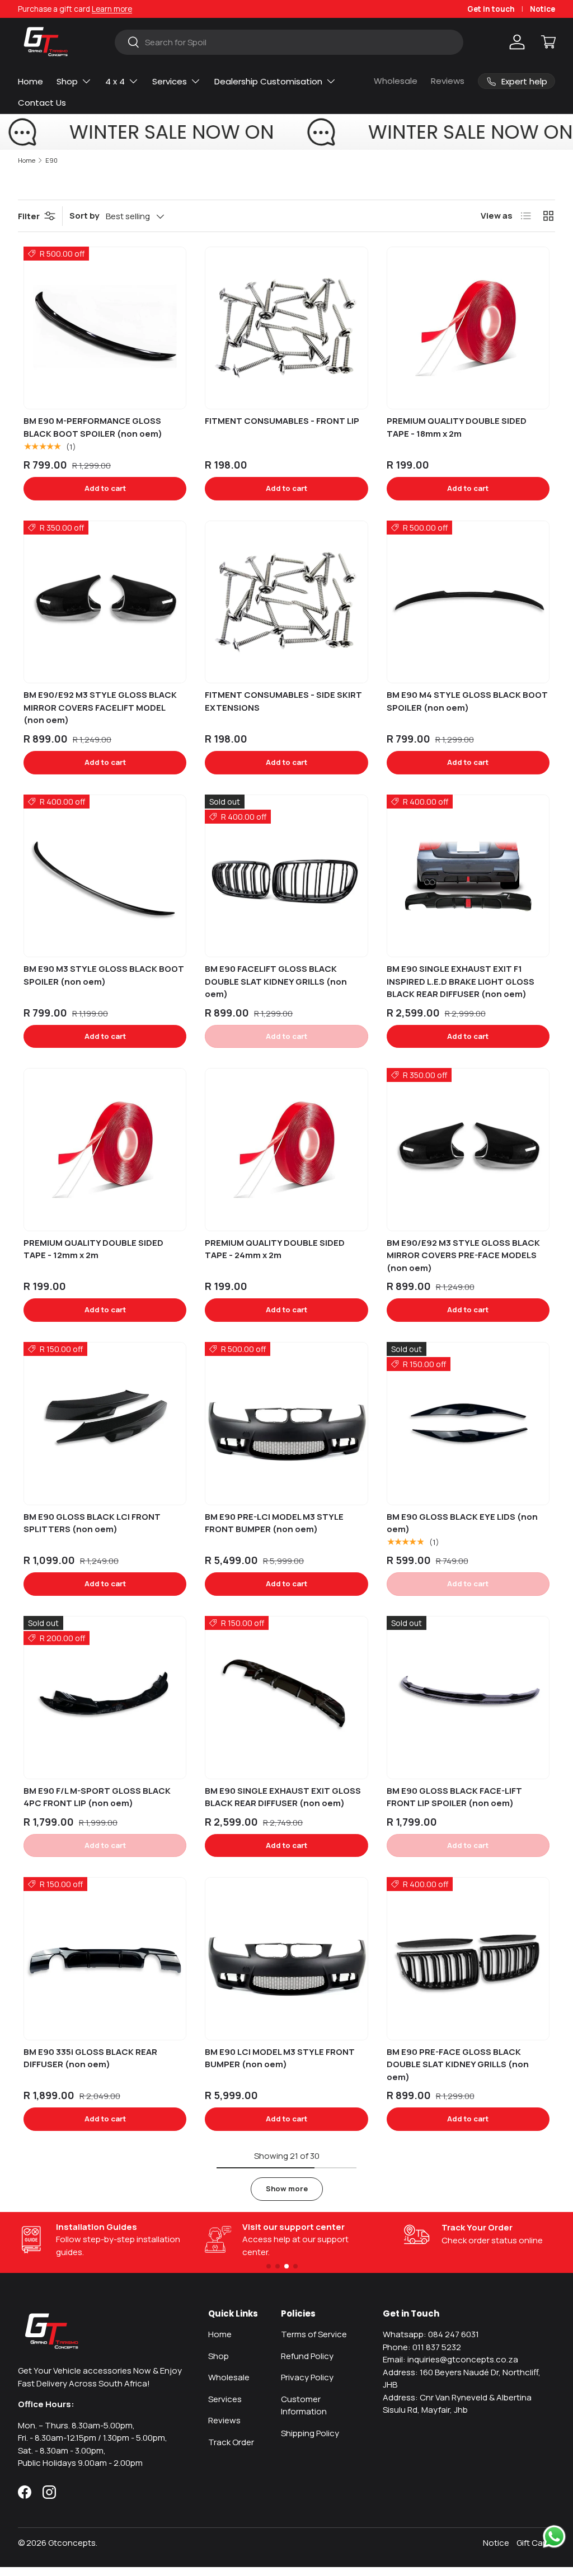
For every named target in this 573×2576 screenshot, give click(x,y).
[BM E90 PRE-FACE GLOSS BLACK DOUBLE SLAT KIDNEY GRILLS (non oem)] (468, 1958)
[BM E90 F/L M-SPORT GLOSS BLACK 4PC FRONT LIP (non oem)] (105, 1697)
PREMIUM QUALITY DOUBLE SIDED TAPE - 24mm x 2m (275, 1249)
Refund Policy (307, 2356)
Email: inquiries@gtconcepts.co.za (450, 2359)
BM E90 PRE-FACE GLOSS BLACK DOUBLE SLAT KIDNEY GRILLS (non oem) (458, 2064)
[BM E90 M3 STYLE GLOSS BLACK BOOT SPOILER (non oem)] (105, 876)
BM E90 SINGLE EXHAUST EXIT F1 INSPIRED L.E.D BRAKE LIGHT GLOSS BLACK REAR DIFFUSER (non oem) (461, 981)
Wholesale (396, 81)
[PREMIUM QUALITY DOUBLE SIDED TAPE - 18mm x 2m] (468, 328)
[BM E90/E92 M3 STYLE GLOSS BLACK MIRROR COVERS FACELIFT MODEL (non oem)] (105, 602)
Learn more (112, 9)
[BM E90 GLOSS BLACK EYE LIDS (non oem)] (468, 1423)
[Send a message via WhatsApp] (554, 2537)
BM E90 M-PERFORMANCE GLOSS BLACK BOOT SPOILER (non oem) (93, 427)
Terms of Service (314, 2334)
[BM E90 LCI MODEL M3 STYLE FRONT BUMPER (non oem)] (286, 1958)
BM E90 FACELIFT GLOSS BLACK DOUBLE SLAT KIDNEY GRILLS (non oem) (276, 981)
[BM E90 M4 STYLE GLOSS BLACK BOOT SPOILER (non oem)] (468, 602)
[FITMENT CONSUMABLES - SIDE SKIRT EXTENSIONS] (286, 602)
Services (225, 2399)
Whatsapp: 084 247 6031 (431, 2334)
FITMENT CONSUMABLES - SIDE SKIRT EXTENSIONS (283, 701)
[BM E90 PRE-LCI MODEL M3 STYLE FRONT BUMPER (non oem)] (286, 1423)
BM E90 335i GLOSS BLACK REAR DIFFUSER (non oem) (90, 2058)
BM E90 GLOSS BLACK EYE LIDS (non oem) (462, 1523)
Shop (219, 2356)
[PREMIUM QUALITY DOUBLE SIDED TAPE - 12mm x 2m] (105, 1149)
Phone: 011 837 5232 (422, 2347)
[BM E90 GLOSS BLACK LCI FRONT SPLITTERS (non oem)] (105, 1423)
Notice (543, 9)
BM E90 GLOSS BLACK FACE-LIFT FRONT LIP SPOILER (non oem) (454, 1797)
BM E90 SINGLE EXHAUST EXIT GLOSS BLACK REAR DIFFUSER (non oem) (283, 1797)
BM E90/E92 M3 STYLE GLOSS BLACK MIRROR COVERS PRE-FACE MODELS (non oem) (463, 1255)
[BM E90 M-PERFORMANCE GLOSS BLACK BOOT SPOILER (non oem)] (105, 328)
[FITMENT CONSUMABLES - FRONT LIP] (286, 328)
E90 (51, 160)
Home (30, 81)
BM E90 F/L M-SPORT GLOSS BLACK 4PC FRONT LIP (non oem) (97, 1797)
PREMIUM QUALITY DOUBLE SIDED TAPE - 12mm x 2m (93, 1249)
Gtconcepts (72, 2543)
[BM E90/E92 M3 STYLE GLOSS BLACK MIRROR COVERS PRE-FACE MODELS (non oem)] (468, 1149)
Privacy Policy (307, 2377)
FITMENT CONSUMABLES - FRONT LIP (282, 421)
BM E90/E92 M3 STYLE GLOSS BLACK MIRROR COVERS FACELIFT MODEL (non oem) (100, 707)
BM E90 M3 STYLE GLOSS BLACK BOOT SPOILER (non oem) (104, 975)
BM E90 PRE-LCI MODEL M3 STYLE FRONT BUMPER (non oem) (274, 1523)
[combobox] (289, 42)
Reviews (448, 81)
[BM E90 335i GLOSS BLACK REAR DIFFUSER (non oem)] (105, 1958)
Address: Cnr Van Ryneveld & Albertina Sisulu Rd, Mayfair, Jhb (457, 2404)
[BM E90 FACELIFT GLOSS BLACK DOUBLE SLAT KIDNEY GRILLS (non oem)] (286, 876)
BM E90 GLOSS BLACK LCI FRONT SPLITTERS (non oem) (92, 1523)
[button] (548, 42)
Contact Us (42, 103)
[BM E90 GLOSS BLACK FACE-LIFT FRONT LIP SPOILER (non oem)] (468, 1697)
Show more (287, 2189)
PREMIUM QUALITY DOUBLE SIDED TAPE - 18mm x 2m (457, 427)
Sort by (84, 216)
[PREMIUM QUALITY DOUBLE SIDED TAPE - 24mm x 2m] (286, 1149)
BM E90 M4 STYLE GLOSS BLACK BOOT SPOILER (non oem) (467, 701)
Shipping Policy (310, 2433)
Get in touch (491, 9)
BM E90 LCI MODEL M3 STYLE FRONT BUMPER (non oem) (280, 2058)
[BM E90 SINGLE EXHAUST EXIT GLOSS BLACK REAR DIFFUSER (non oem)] (286, 1697)
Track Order (231, 2442)
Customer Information (304, 2405)
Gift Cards (536, 2543)
